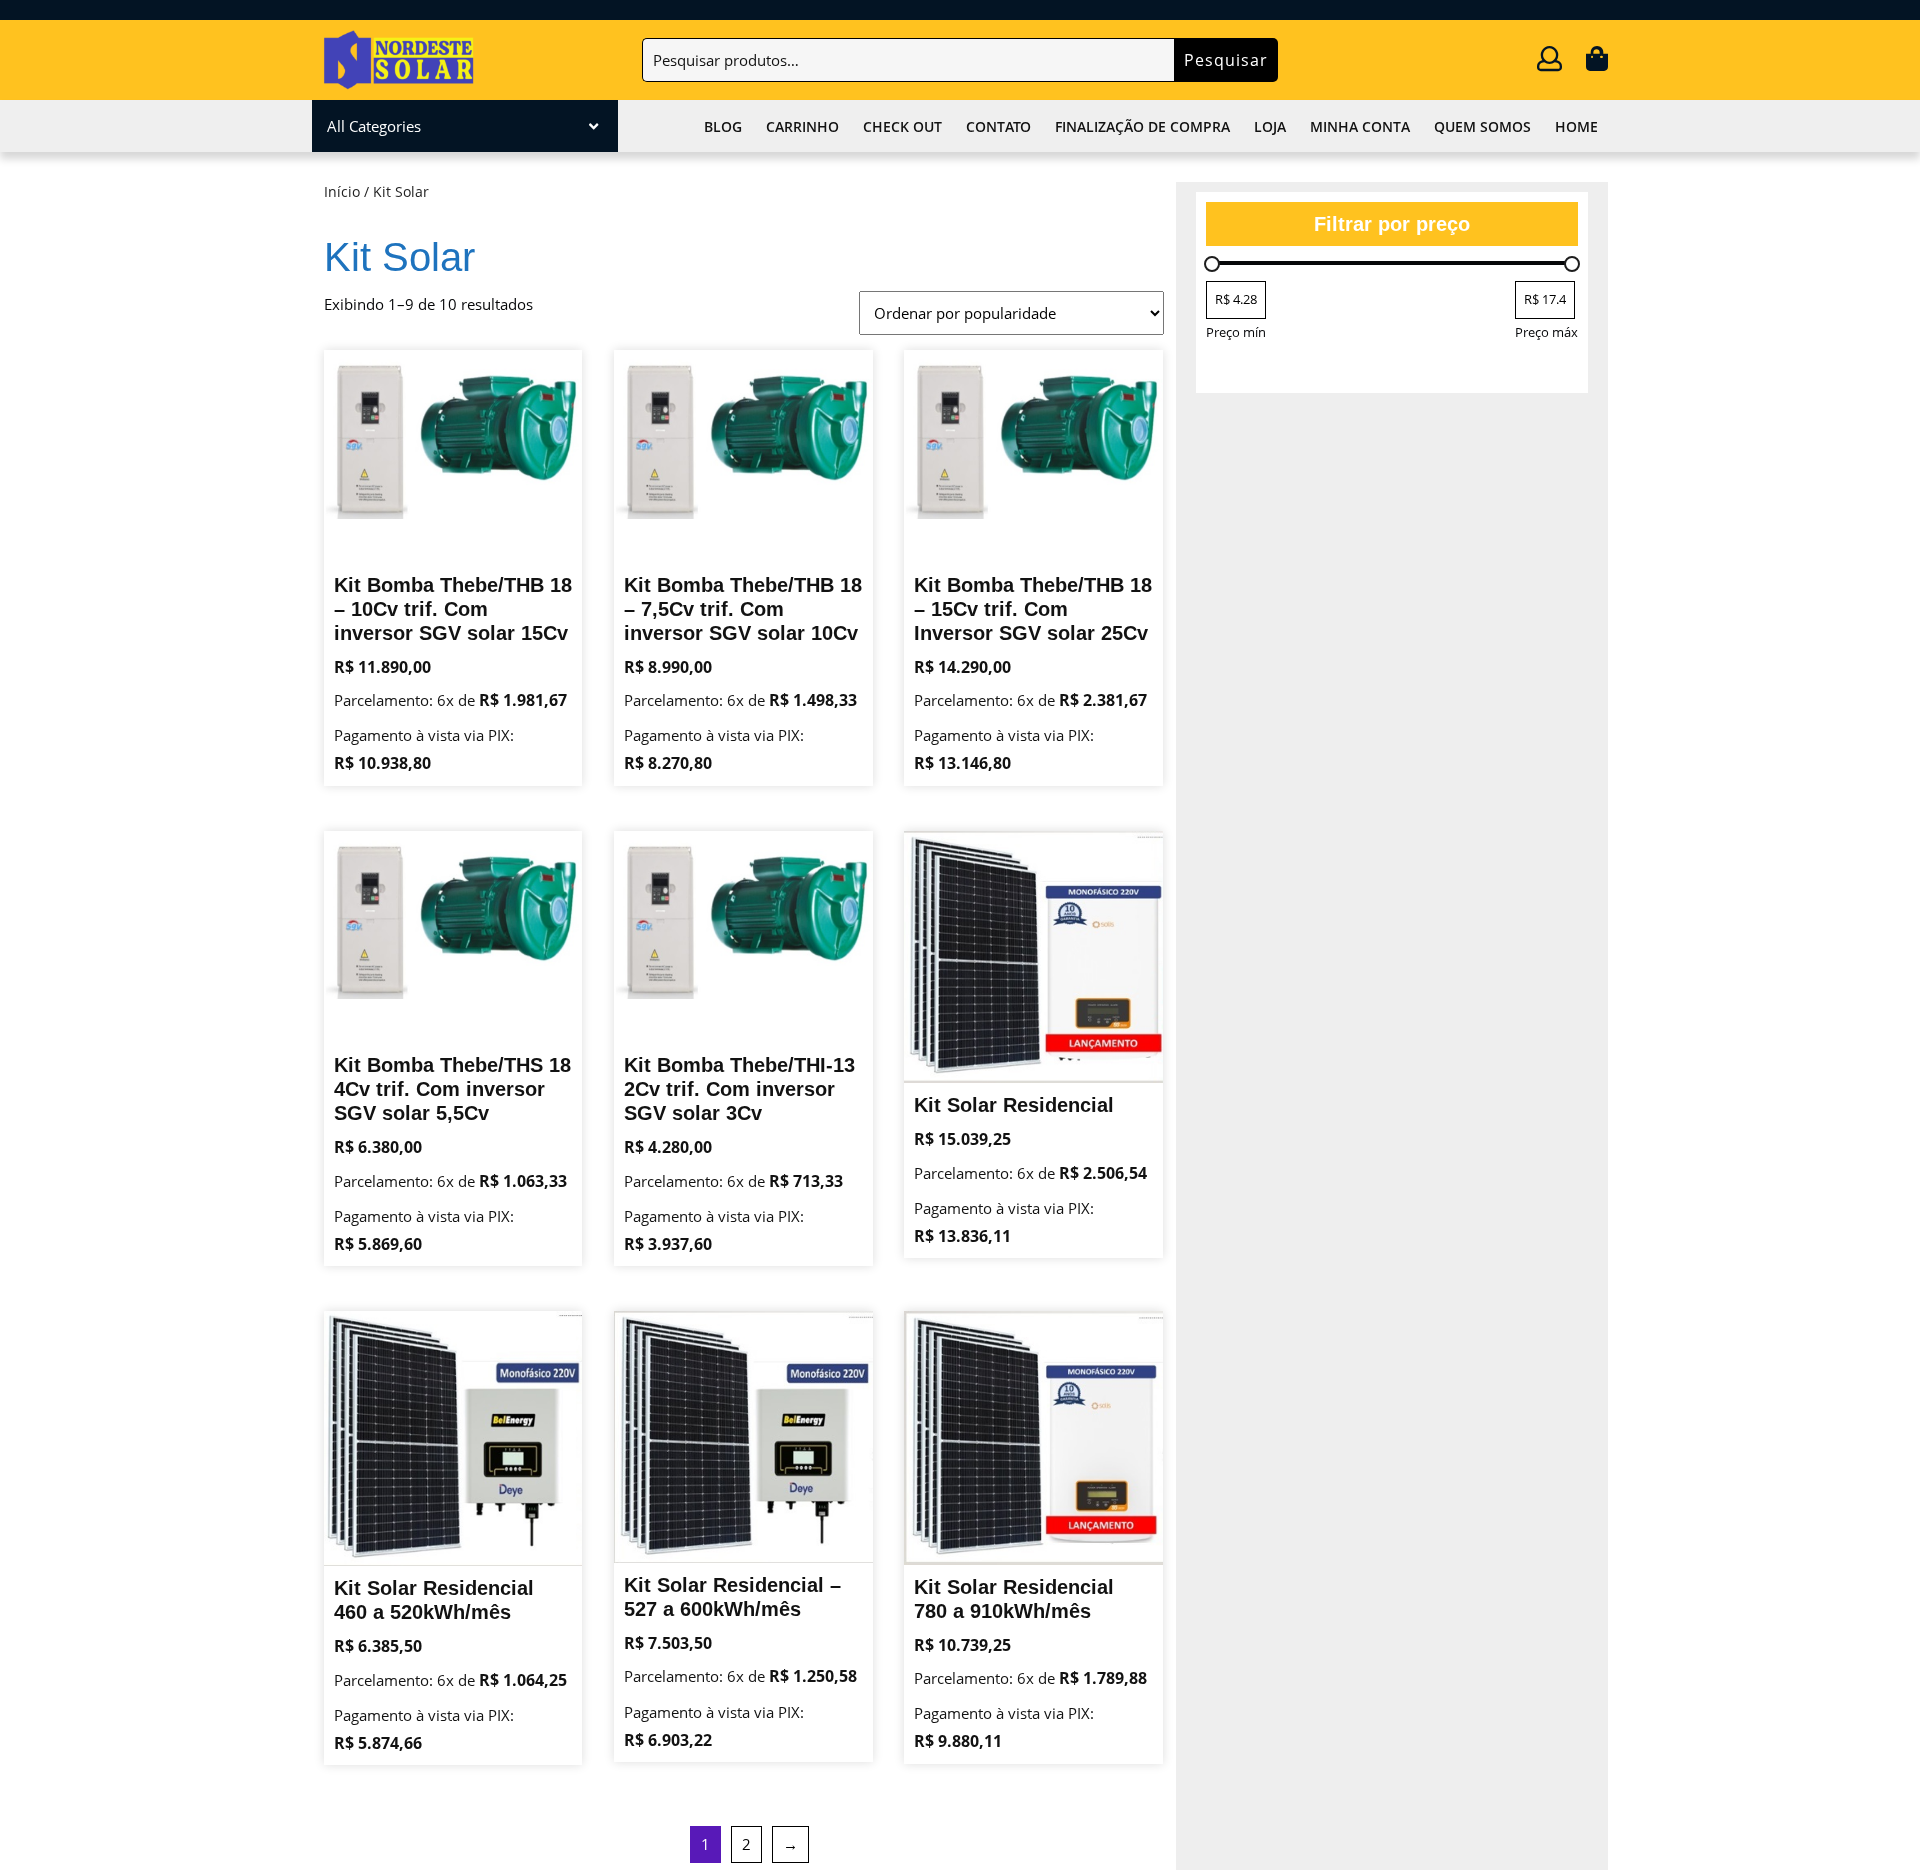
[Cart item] (1597, 62)
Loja (1270, 126)
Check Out (902, 126)
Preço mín (1236, 332)
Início (342, 191)
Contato (998, 126)
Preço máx (1546, 332)
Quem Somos (1482, 126)
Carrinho (802, 126)
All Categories (374, 126)
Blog (723, 126)
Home (1576, 126)
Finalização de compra (1142, 126)
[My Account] (1549, 62)
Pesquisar (1226, 60)
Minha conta (1360, 126)
